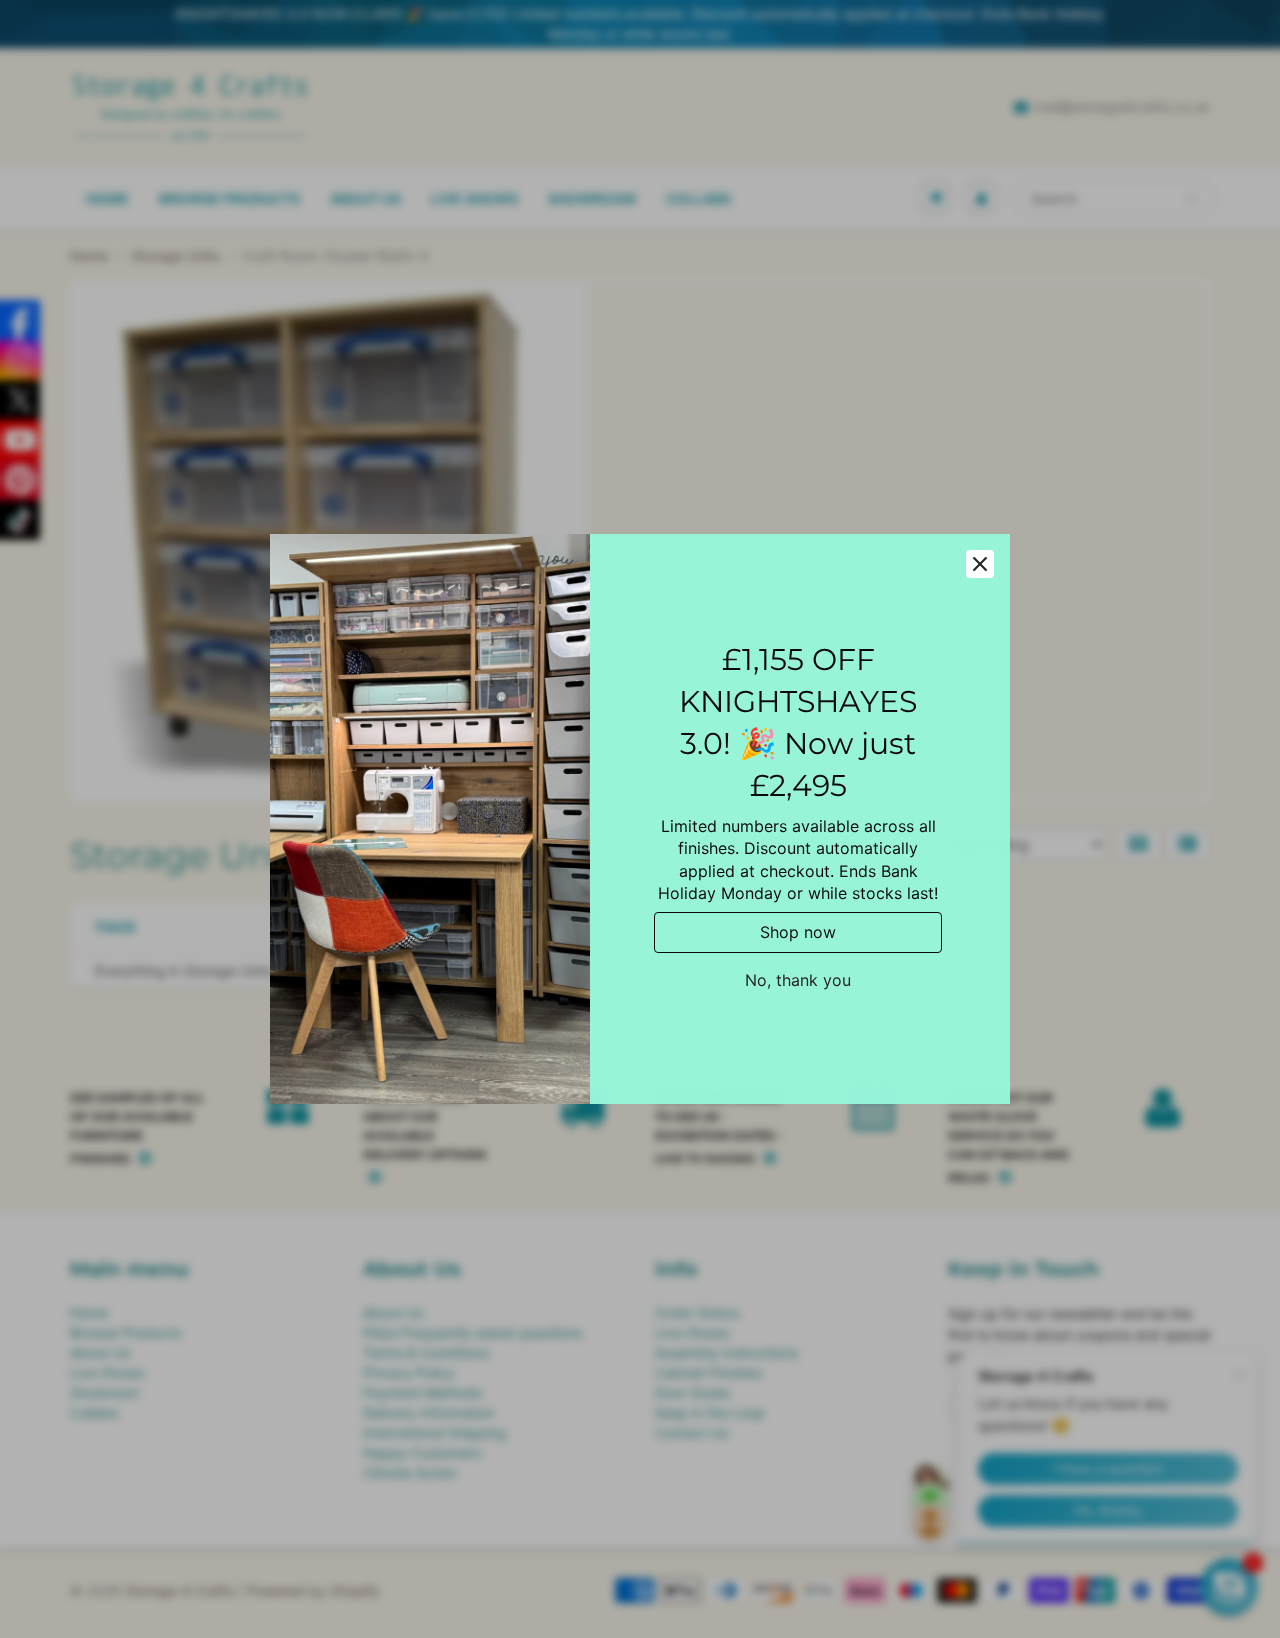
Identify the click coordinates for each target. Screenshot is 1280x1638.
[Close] (980, 564)
